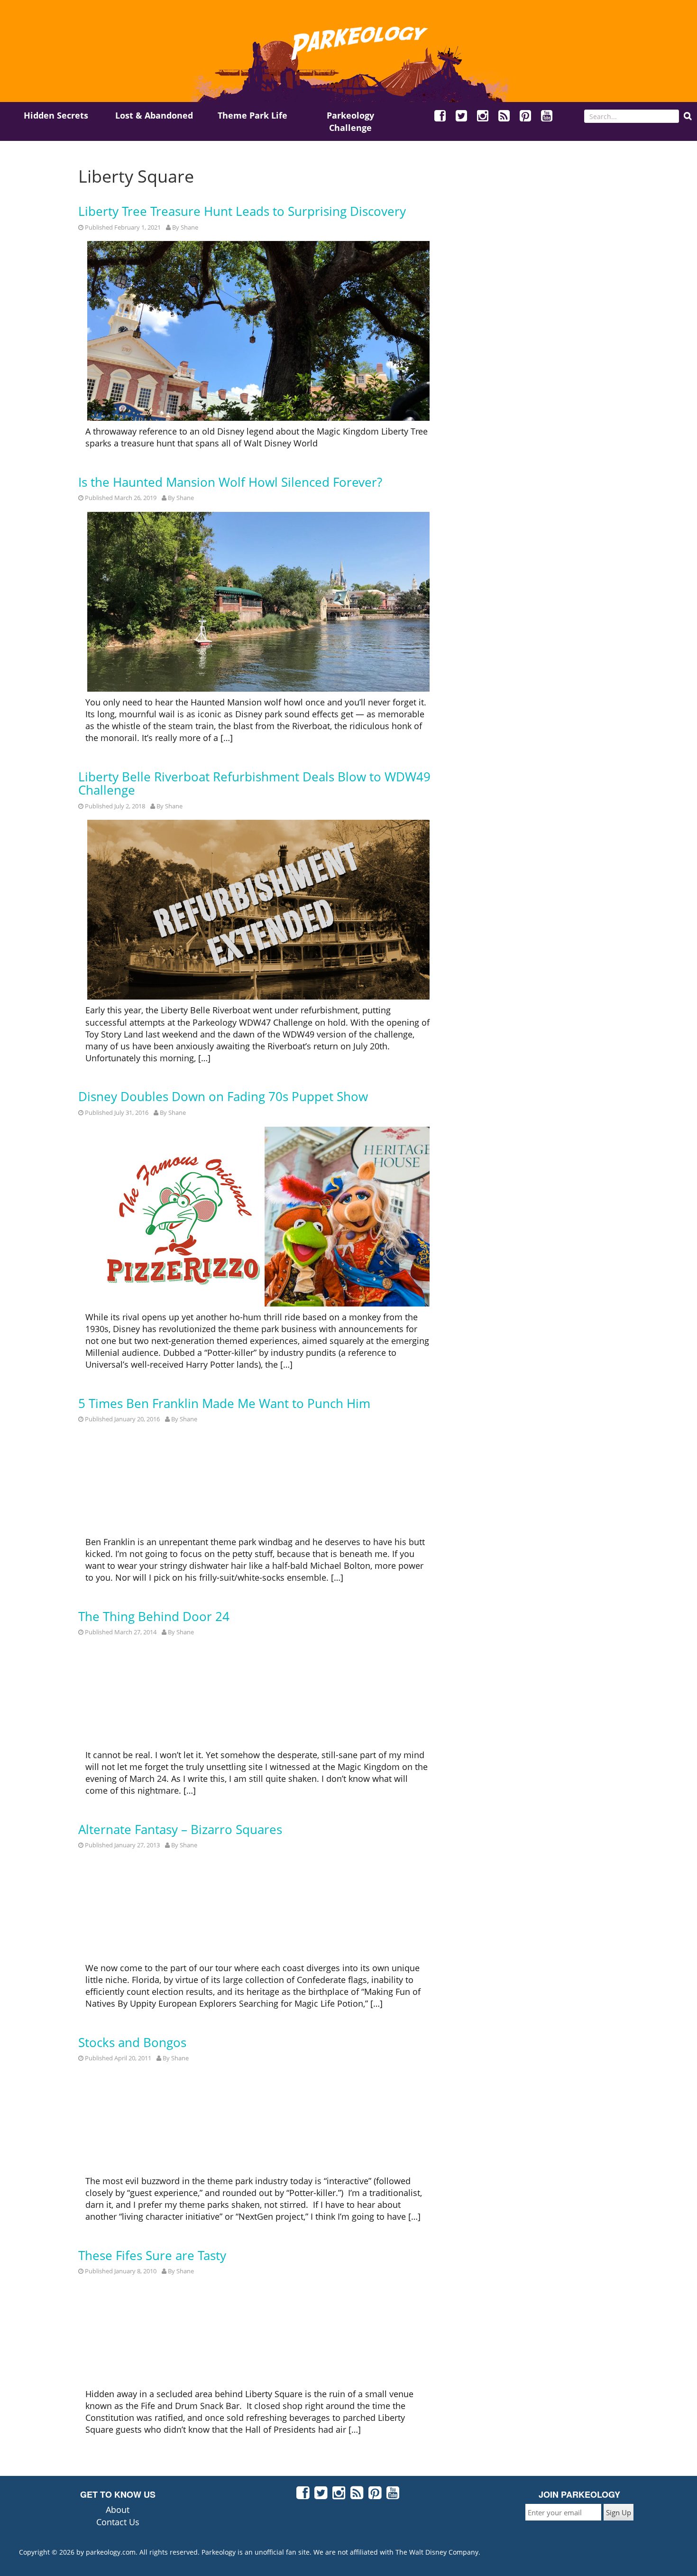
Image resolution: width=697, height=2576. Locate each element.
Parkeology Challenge (350, 121)
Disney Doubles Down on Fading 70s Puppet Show (223, 1097)
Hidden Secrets (56, 115)
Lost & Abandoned (154, 115)
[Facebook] (440, 117)
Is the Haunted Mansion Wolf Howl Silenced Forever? (230, 482)
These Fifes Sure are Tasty (152, 2256)
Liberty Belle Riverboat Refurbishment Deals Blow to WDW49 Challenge (254, 783)
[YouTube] (547, 117)
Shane (189, 227)
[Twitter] (462, 117)
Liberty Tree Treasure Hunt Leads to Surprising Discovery (242, 211)
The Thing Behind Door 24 (154, 1617)
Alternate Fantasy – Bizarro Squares (180, 1830)
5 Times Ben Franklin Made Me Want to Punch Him (224, 1404)
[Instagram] (483, 117)
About (118, 2510)
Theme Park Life (252, 115)
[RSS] (504, 117)
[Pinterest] (526, 117)
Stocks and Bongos (132, 2043)
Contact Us (118, 2522)
